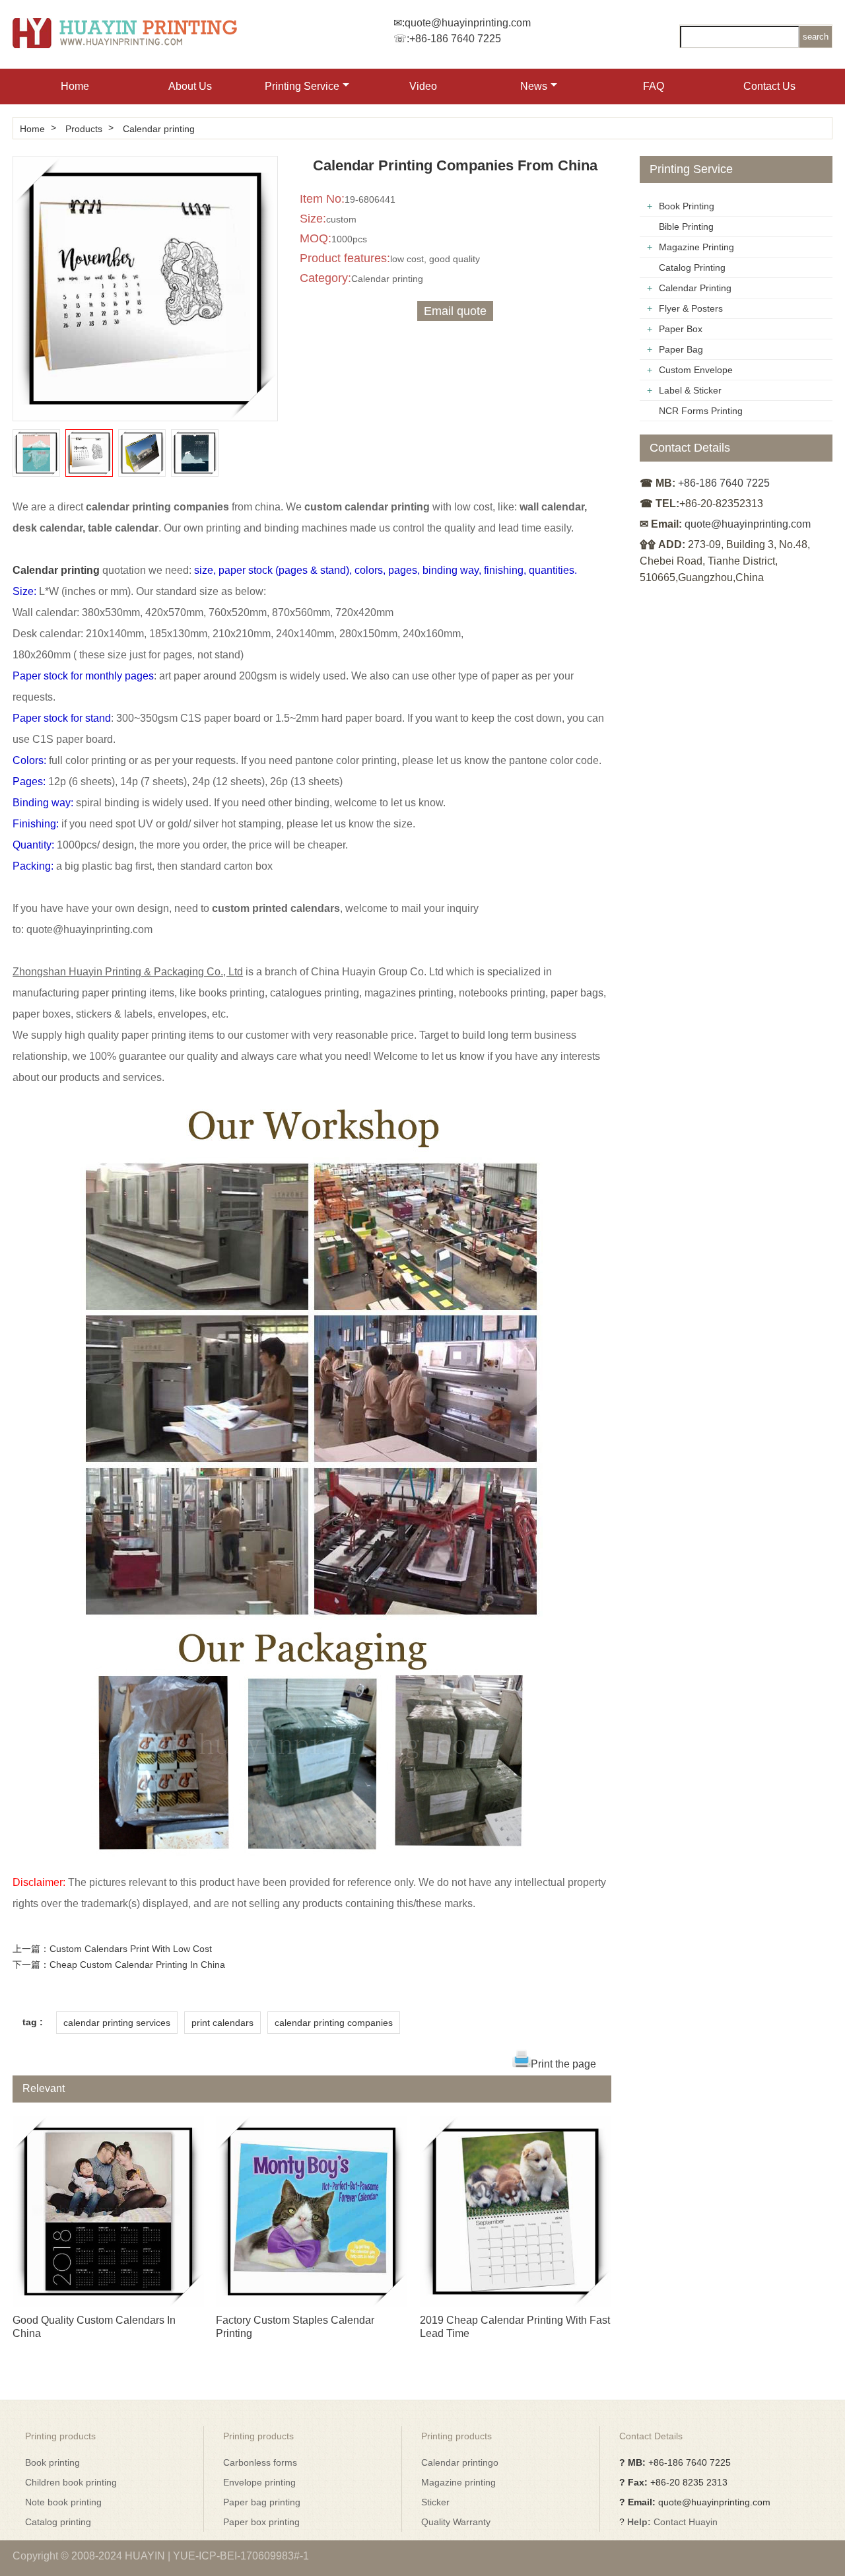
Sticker (435, 2502)
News (534, 86)
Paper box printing (261, 2522)
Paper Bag (681, 349)
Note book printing (63, 2502)
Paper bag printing (262, 2502)
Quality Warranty (456, 2522)
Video (423, 86)
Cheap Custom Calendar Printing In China (137, 1965)
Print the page (563, 2064)
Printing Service (302, 86)
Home (75, 86)
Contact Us (769, 86)
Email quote (455, 311)
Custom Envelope (696, 370)
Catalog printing (58, 2522)
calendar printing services (117, 2023)
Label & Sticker (690, 390)
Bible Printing (686, 226)
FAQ (654, 86)
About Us (190, 86)
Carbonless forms (260, 2462)
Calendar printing (159, 129)
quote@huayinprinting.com (468, 23)
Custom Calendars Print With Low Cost (131, 1949)
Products (84, 129)
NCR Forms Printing (701, 411)
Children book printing (71, 2482)
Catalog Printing (692, 267)
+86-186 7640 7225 (455, 39)
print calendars (222, 2023)
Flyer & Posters (691, 308)
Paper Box (681, 329)
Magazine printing (458, 2482)
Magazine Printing (696, 247)
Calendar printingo (460, 2462)
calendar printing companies (334, 2023)
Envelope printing (259, 2482)
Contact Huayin (686, 2522)
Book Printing (687, 206)
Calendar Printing (695, 288)
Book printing (52, 2462)
